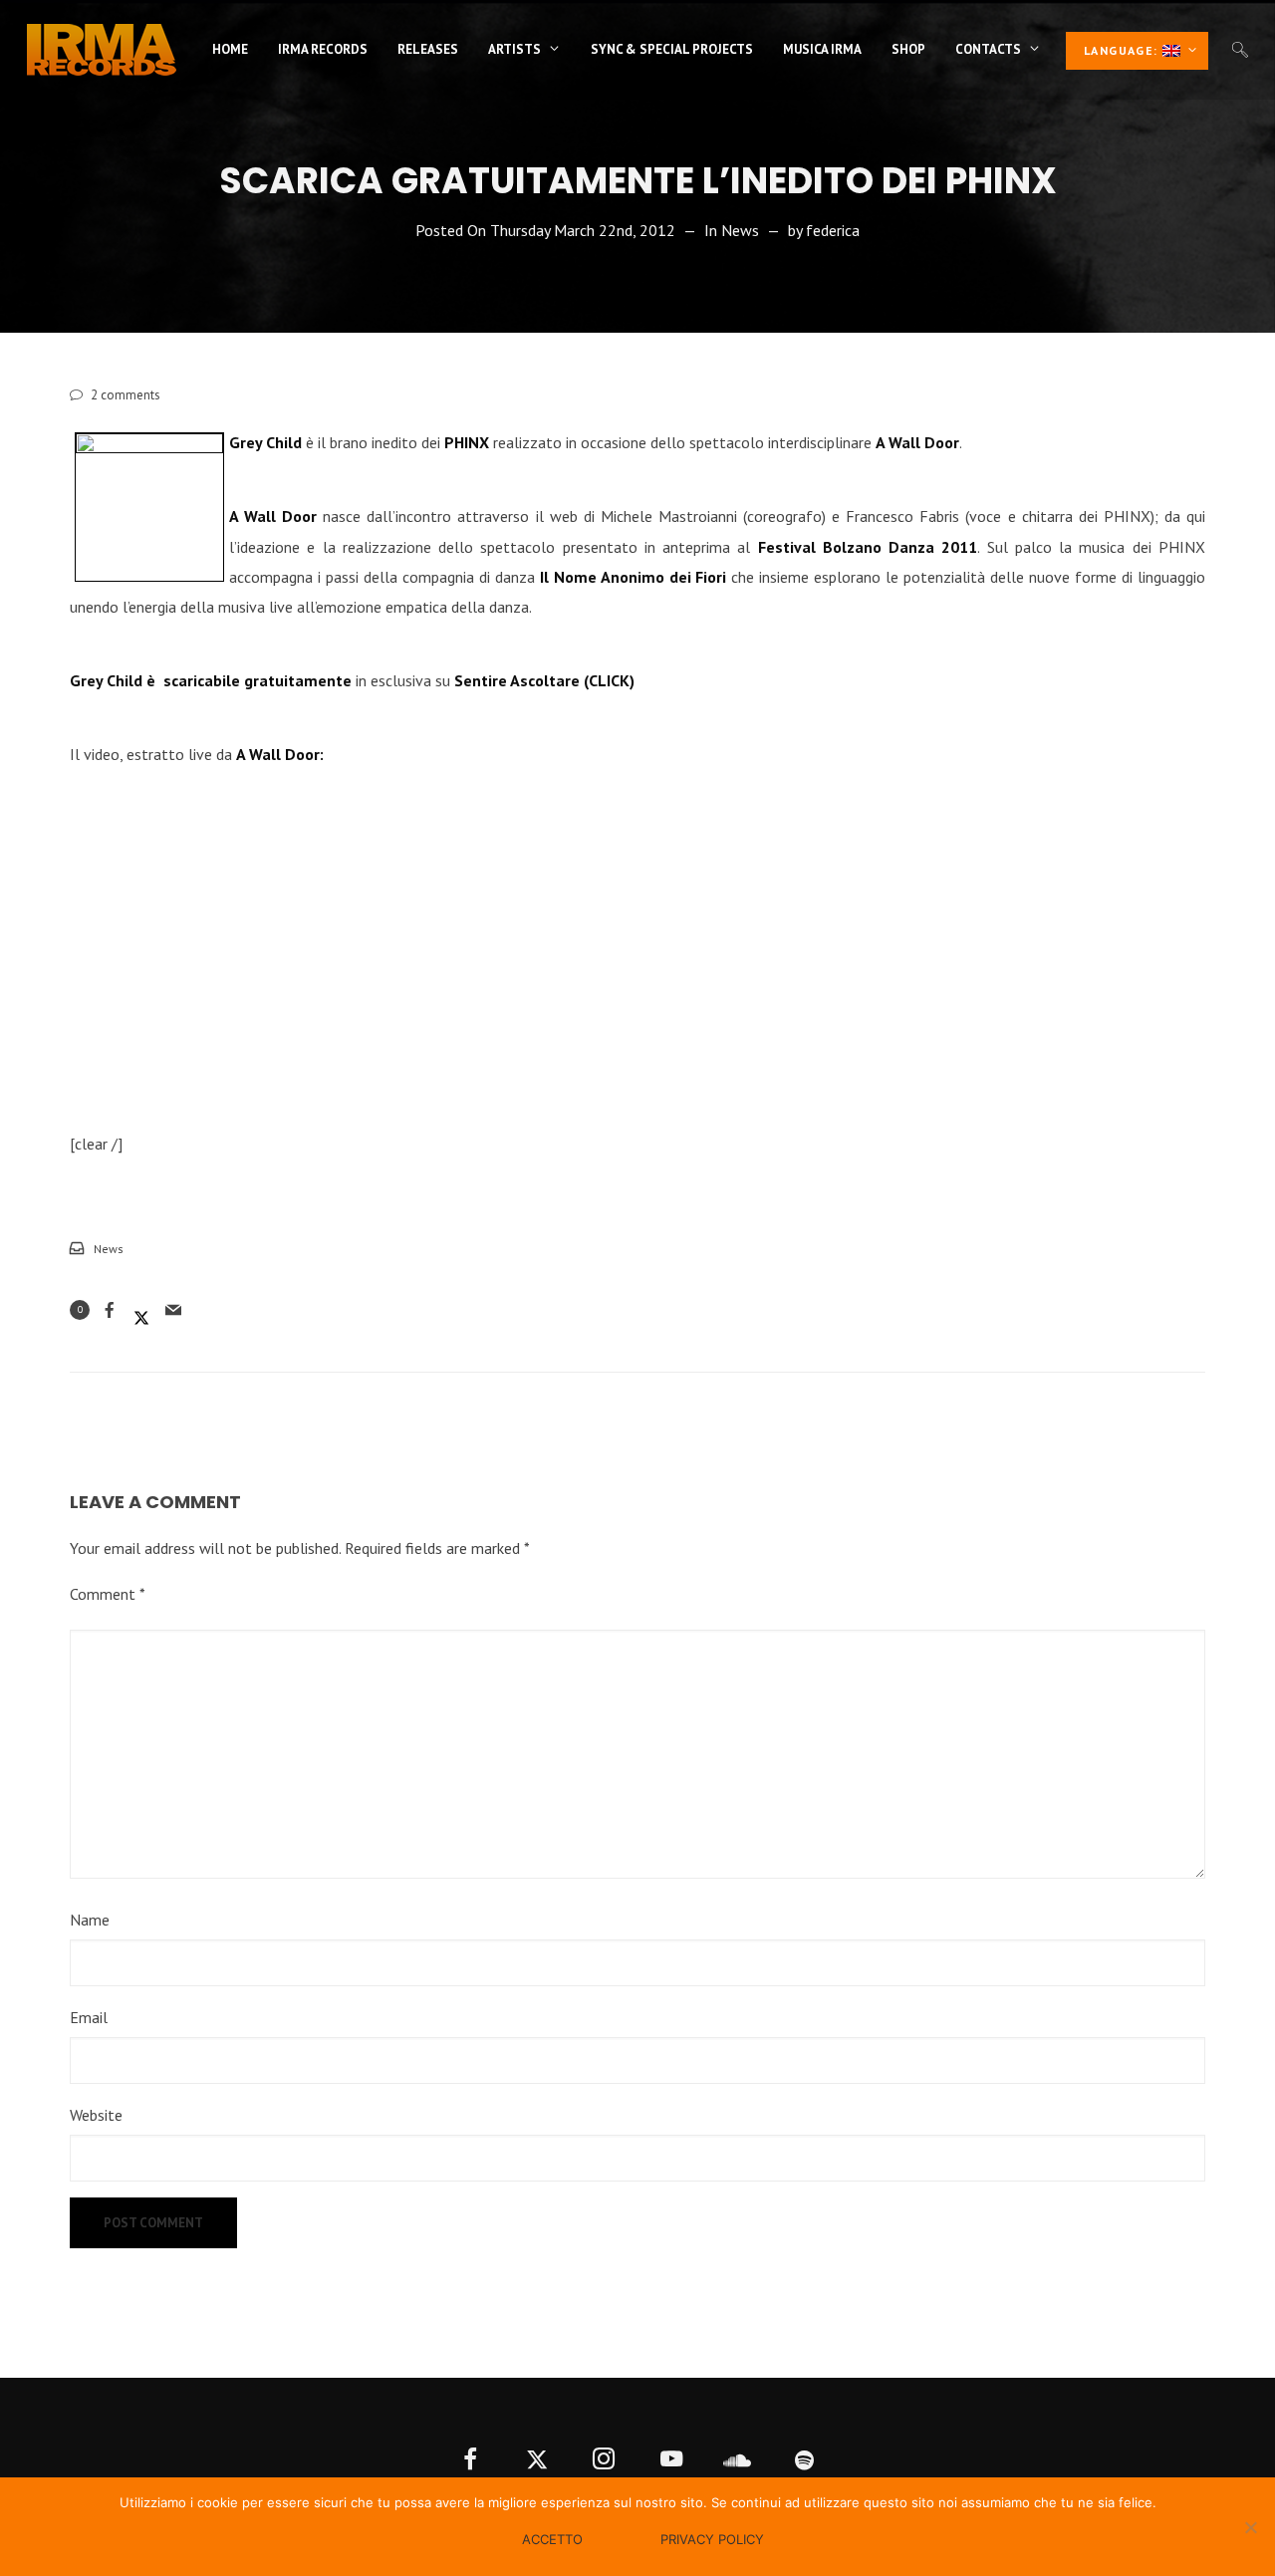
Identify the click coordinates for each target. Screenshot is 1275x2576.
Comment (108, 1594)
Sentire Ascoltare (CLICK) (544, 680)
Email (89, 2017)
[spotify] (805, 2461)
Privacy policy (712, 2539)
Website (96, 2115)
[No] (1250, 2527)
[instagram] (604, 2461)
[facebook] (471, 2461)
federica (833, 230)
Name (90, 1920)
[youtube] (671, 2461)
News (740, 230)
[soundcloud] (738, 2461)
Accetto (552, 2539)
